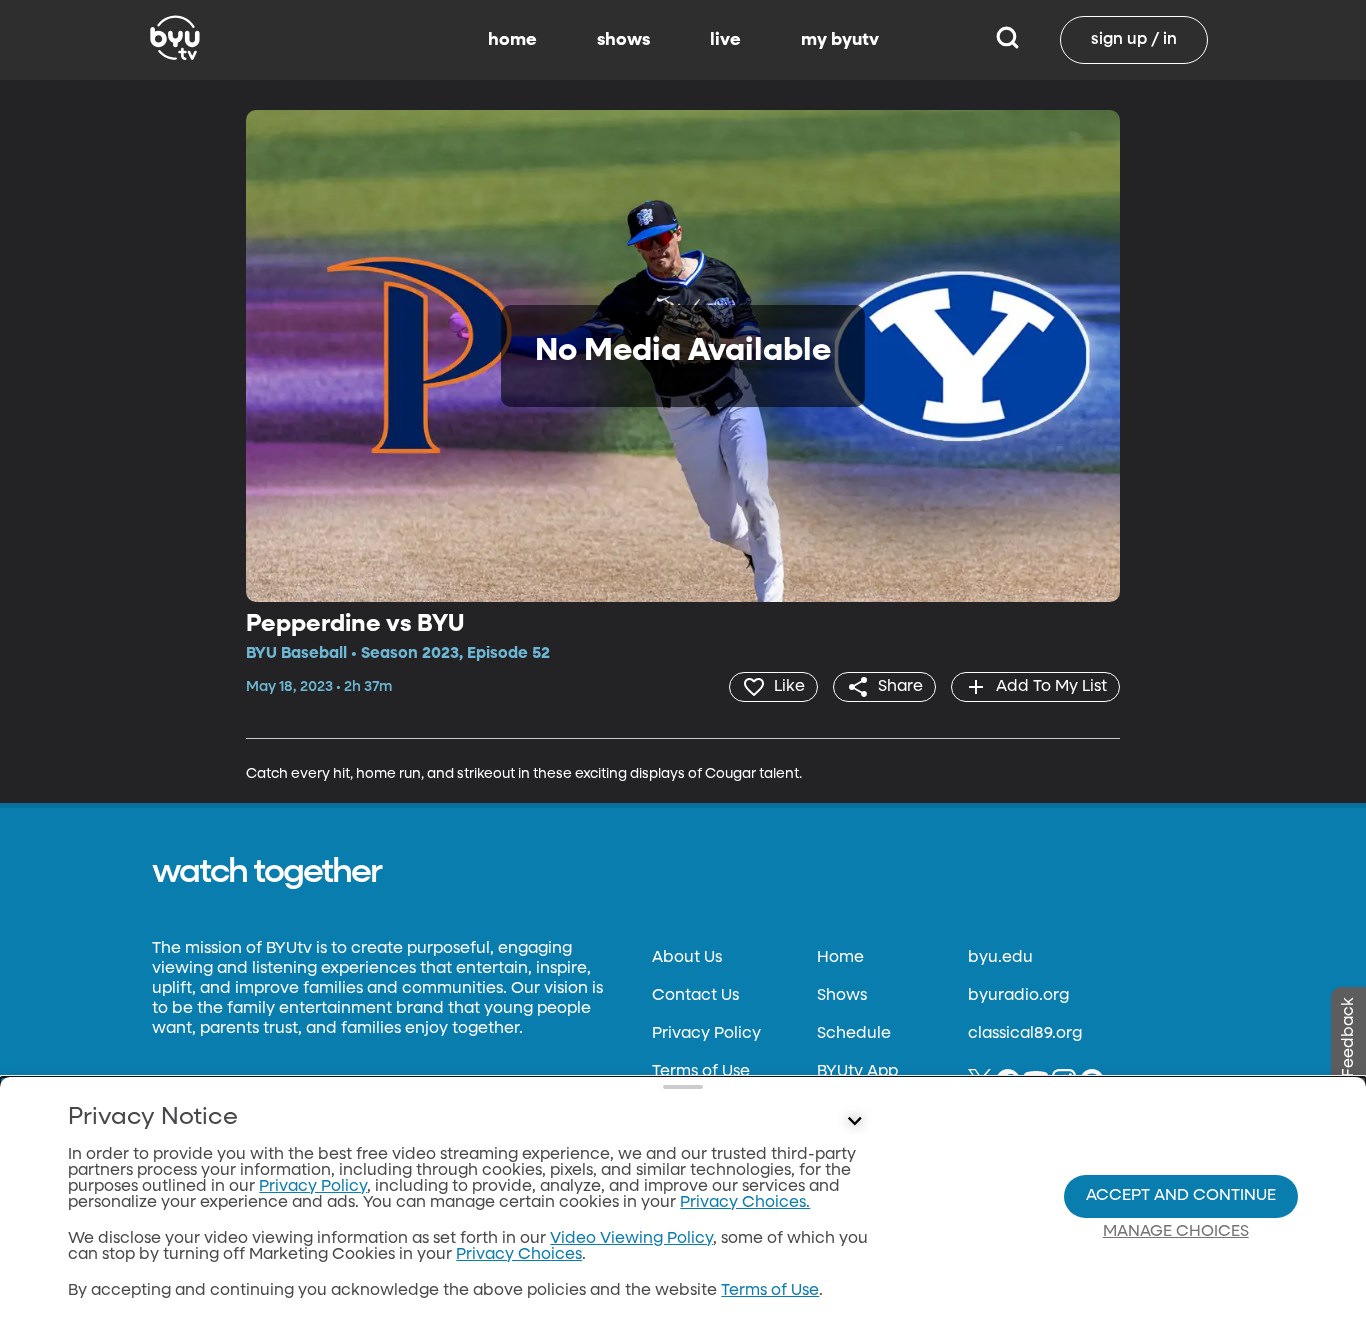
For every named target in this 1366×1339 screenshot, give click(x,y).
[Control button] (855, 1122)
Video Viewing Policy (631, 1239)
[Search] (1007, 40)
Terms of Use (701, 1072)
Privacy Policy (706, 1034)
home (512, 40)
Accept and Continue (1181, 1196)
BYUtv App (857, 1072)
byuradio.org (1018, 996)
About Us (687, 958)
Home (840, 958)
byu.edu (1000, 958)
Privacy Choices (519, 1255)
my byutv (840, 40)
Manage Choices (1176, 1232)
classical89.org (1025, 1034)
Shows (842, 996)
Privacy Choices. (745, 1203)
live (725, 40)
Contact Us (695, 996)
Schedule (854, 1034)
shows (623, 40)
